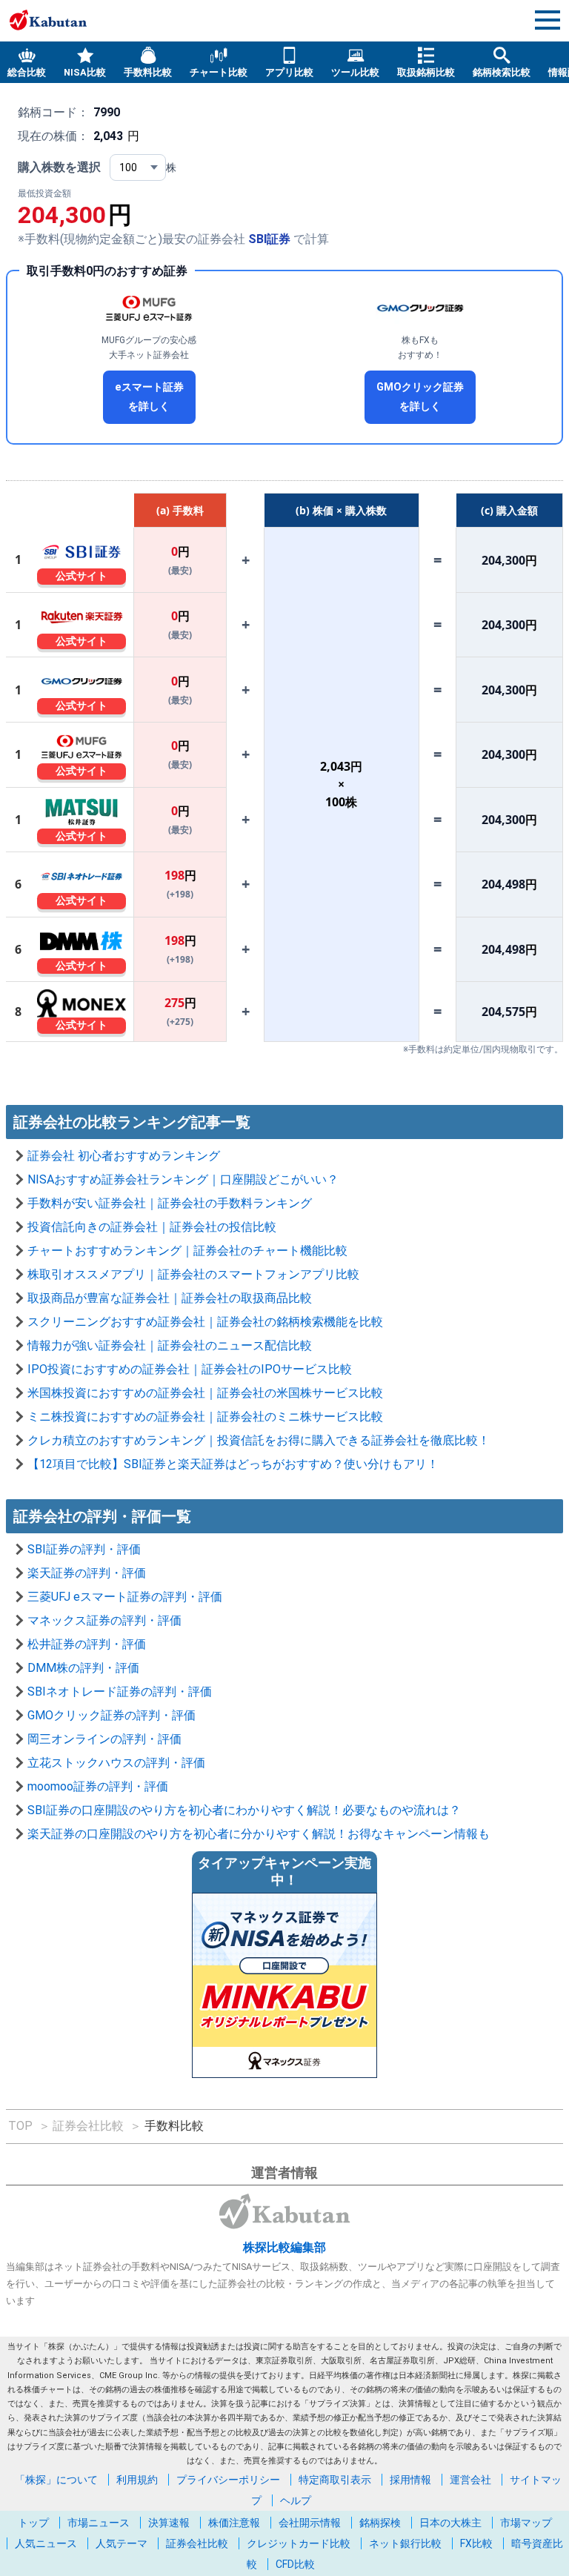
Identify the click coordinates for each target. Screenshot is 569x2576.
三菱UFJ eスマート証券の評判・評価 (125, 1597)
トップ (33, 2523)
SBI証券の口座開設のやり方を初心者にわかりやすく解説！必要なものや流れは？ (244, 1810)
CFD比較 (295, 2564)
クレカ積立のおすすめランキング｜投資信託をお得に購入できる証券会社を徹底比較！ (259, 1440)
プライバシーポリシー (228, 2480)
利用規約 (137, 2480)
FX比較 (476, 2543)
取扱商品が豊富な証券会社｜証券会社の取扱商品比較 (170, 1298)
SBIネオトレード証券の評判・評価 (120, 1692)
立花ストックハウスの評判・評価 (116, 1763)
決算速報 (169, 2523)
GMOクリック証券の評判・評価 (112, 1715)
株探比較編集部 (284, 2247)
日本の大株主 (450, 2523)
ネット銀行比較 (405, 2543)
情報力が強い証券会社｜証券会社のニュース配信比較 (170, 1345)
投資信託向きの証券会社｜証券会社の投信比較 (152, 1227)
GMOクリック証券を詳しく (420, 397)
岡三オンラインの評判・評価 (104, 1739)
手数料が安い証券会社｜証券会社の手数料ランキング (170, 1203)
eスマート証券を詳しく (149, 397)
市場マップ (526, 2523)
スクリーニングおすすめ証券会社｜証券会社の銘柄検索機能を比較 (205, 1322)
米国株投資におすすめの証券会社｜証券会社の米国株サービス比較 (205, 1393)
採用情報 (410, 2480)
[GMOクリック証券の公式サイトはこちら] (420, 308)
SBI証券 (269, 239)
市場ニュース (99, 2523)
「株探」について (56, 2480)
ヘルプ (296, 2500)
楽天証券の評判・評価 (87, 1573)
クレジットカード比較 (299, 2543)
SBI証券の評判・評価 (84, 1549)
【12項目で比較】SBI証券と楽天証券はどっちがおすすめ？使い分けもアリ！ (233, 1464)
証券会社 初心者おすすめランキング (124, 1156)
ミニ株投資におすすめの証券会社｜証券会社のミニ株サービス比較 (205, 1417)
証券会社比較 (197, 2543)
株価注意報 (234, 2523)
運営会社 (470, 2480)
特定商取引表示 (335, 2480)
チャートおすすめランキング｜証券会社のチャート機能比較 (187, 1251)
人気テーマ (122, 2543)
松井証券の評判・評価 (87, 1644)
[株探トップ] (48, 20)
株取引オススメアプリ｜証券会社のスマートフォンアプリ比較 (193, 1274)
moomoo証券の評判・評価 (98, 1786)
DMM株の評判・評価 (83, 1668)
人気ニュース (46, 2543)
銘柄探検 (380, 2523)
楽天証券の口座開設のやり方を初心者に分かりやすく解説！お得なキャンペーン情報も (259, 1834)
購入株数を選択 (59, 167)
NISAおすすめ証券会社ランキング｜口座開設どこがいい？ (183, 1179)
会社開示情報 (310, 2523)
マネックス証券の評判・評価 (104, 1620)
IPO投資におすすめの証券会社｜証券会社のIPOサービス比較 (190, 1369)
